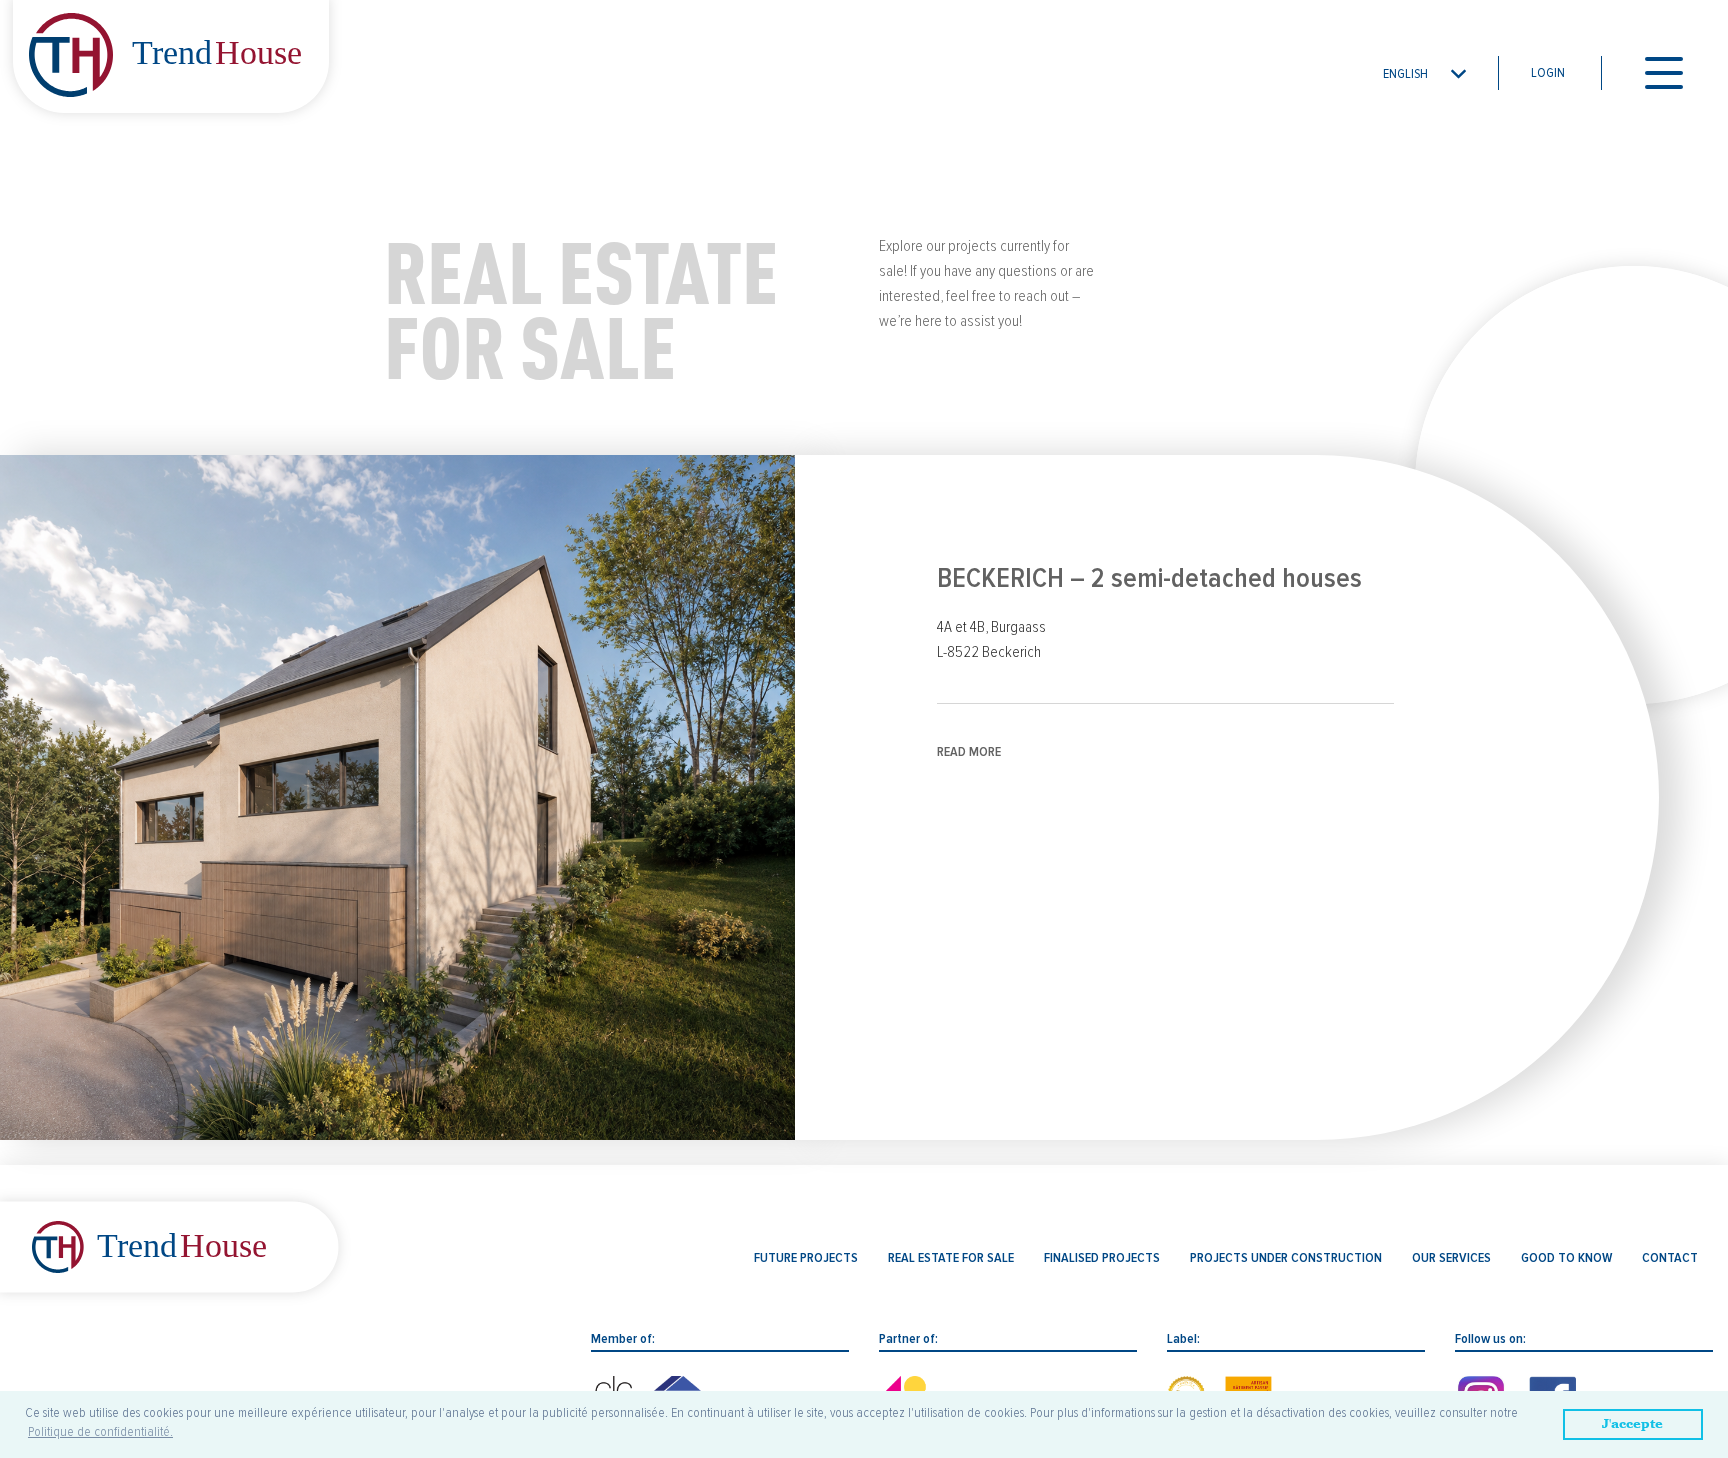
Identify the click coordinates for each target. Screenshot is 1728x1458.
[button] (1425, 73)
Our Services (1451, 1258)
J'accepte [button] (1632, 1423)
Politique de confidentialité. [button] (100, 1432)
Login (1548, 73)
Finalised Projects (1102, 1258)
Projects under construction (1286, 1258)
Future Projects (806, 1258)
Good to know (1566, 1258)
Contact (1670, 1258)
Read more (969, 752)
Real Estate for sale (951, 1258)
